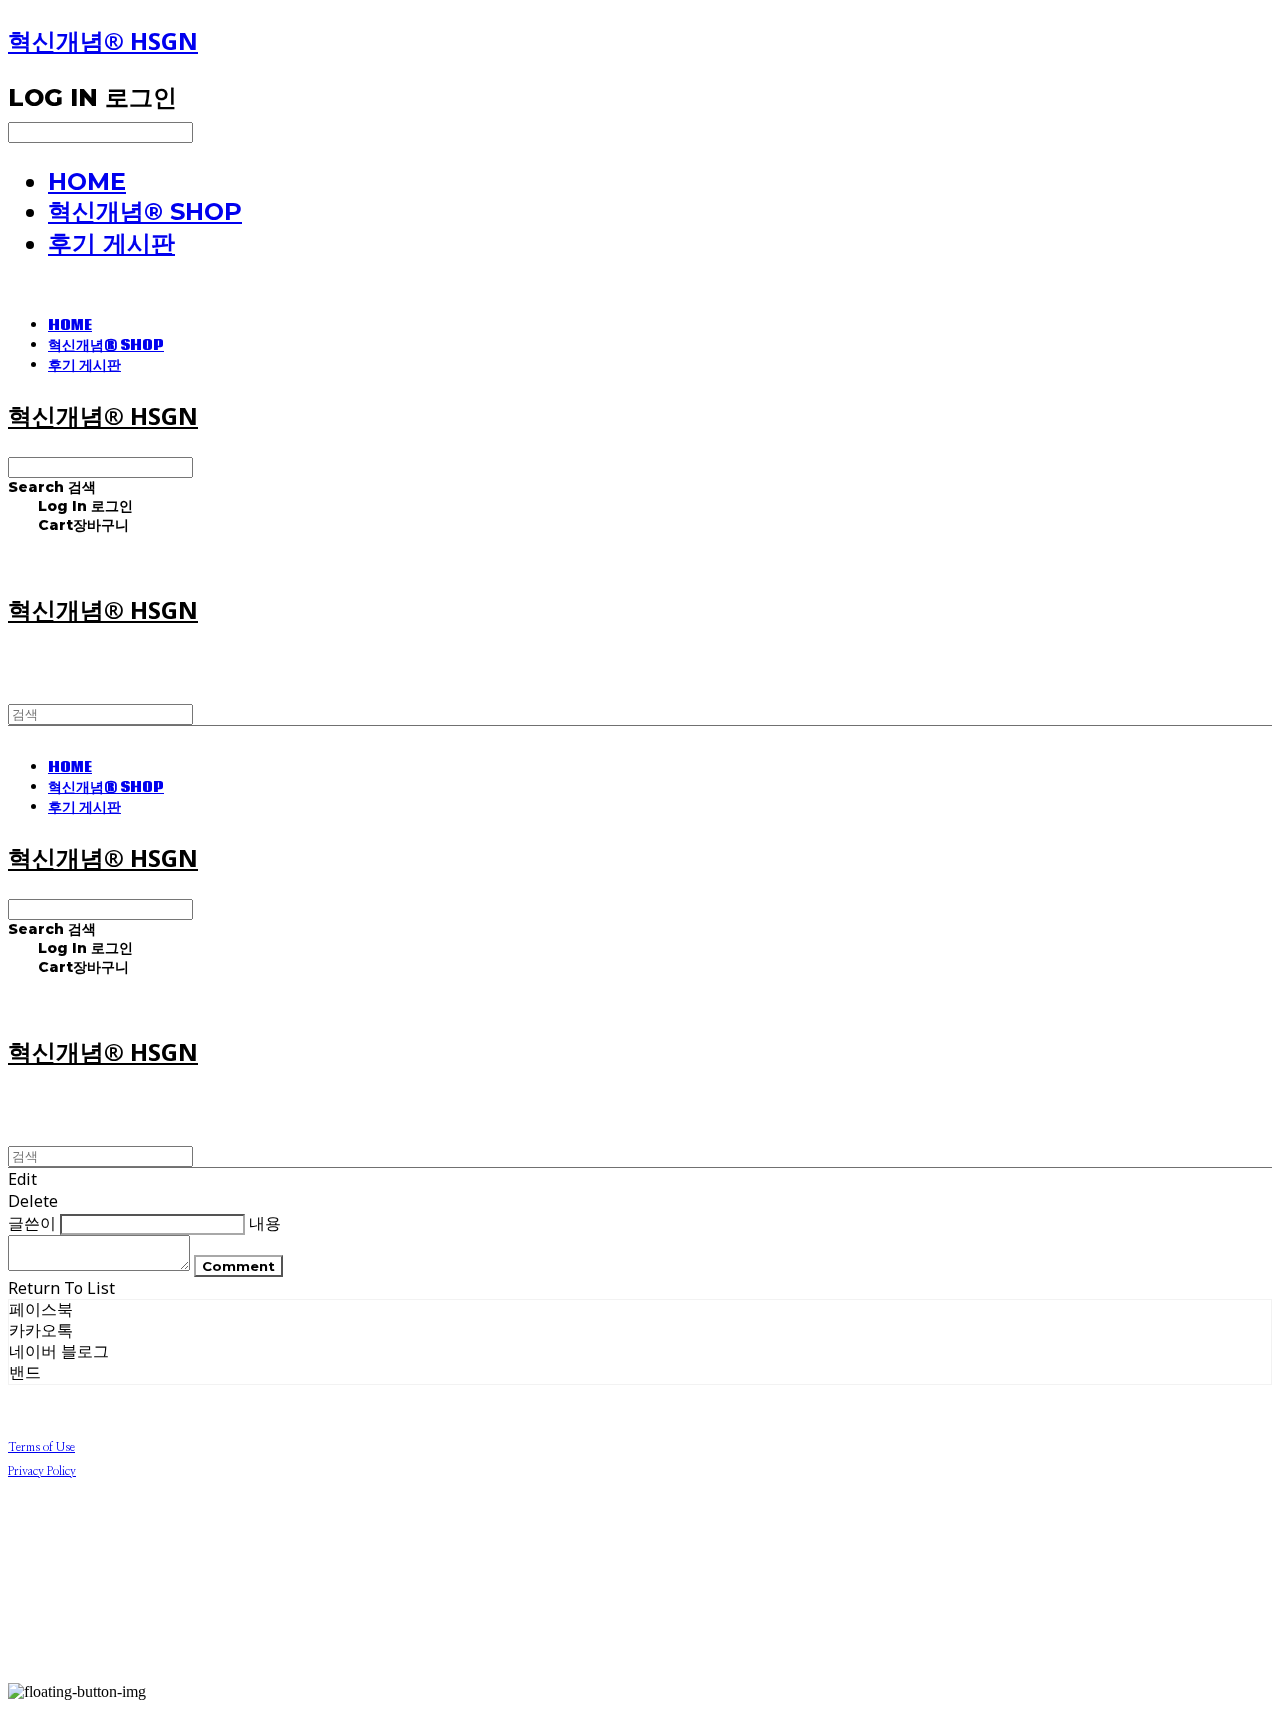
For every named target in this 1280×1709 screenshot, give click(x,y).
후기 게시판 (111, 243)
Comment (238, 1266)
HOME (87, 181)
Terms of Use (41, 1447)
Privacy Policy (42, 1471)
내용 (265, 1223)
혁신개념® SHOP (145, 211)
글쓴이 (32, 1223)
